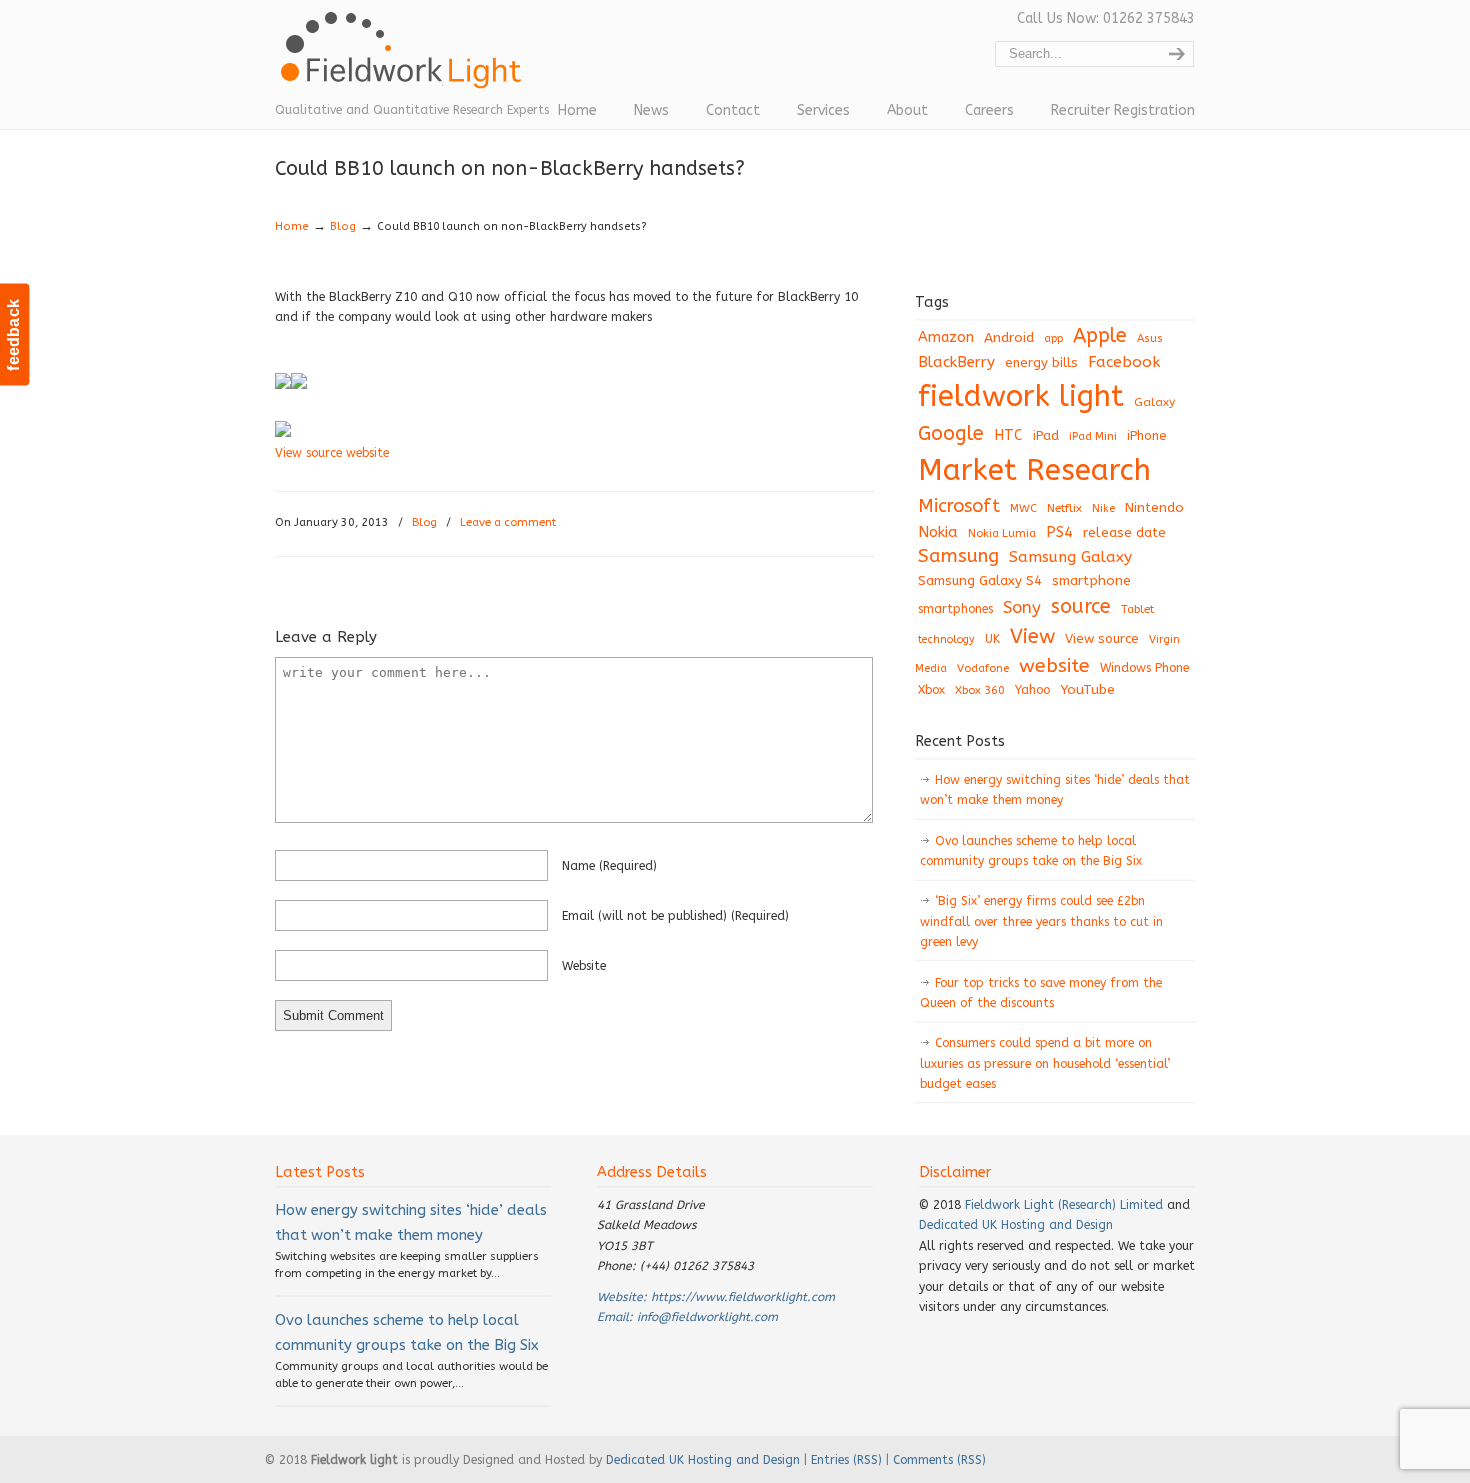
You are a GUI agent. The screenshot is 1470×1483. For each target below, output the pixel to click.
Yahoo (1032, 690)
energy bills (1041, 362)
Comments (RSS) (939, 1460)
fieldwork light (1021, 396)
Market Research (1034, 470)
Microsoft (959, 506)
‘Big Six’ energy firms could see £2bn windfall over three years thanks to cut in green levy (1041, 921)
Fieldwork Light (405, 60)
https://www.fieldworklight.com (743, 1297)
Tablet (1137, 609)
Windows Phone (1144, 668)
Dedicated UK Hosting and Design (1016, 1225)
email (675, 916)
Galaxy (1154, 402)
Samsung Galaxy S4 (980, 580)
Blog (343, 226)
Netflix (1064, 508)
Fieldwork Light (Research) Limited (1064, 1205)
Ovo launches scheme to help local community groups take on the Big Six (1031, 851)
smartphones (955, 609)
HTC (1008, 435)
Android (1009, 338)
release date (1124, 532)
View (1032, 636)
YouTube (1087, 690)
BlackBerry (956, 362)
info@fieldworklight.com (707, 1317)
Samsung (958, 556)
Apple (1100, 335)
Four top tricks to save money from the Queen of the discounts (1041, 993)
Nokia (938, 532)
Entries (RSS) (846, 1460)
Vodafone (983, 668)
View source (1102, 638)
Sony (1022, 607)
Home (292, 226)
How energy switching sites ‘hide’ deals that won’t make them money (1055, 790)
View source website (332, 453)
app (1053, 338)
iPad (1046, 435)
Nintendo (1154, 507)
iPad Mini (1093, 436)
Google (951, 433)
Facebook (1124, 362)
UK (992, 639)
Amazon (946, 337)
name (609, 866)
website (584, 966)
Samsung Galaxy (1070, 557)
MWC (1023, 508)
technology (946, 639)
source (1081, 606)
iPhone (1147, 435)
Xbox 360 (980, 690)
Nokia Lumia (1002, 533)
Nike (1103, 508)
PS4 (1059, 532)
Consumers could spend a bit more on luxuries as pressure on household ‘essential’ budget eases (1045, 1063)
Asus (1150, 338)
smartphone (1091, 580)
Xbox (931, 690)
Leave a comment (508, 522)
